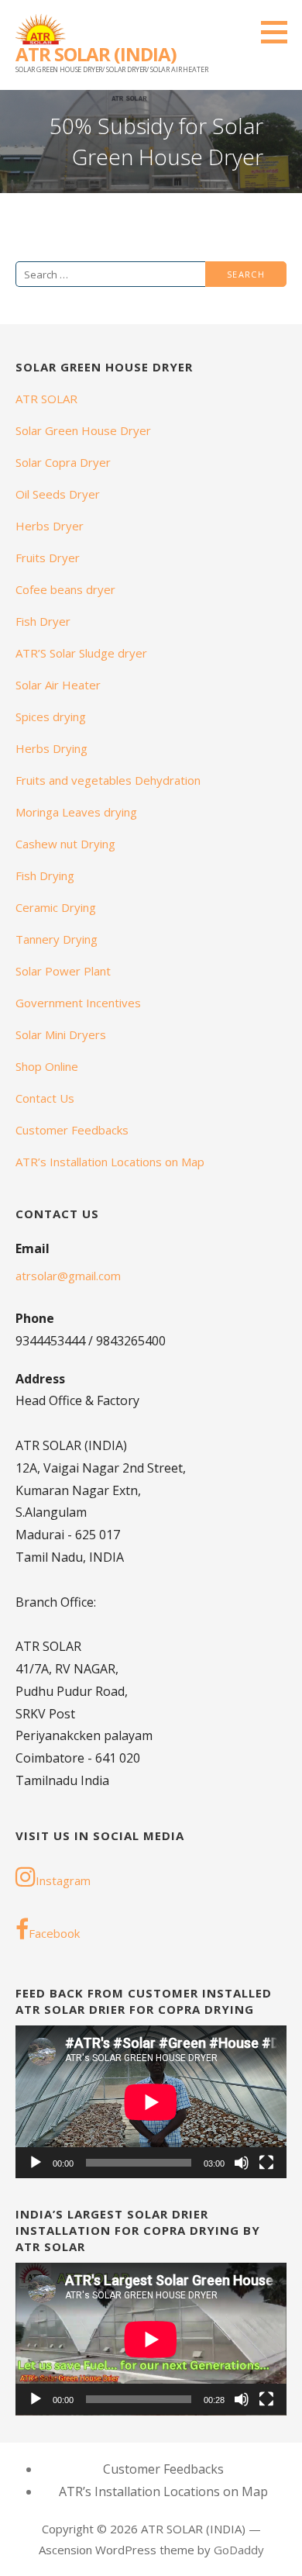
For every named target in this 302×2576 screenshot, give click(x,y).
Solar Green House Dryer (83, 430)
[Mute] (242, 2163)
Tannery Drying (57, 939)
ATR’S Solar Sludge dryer (81, 653)
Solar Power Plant (63, 971)
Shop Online (47, 1066)
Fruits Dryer (48, 558)
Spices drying (51, 717)
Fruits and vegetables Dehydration (108, 780)
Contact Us (45, 1098)
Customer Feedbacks (72, 1130)
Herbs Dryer (50, 526)
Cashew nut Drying (65, 844)
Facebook (54, 1933)
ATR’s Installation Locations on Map (110, 1162)
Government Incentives (78, 1003)
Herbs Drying (51, 748)
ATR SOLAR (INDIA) (96, 54)
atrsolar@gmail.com (68, 1276)
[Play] (36, 2163)
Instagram (63, 1880)
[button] (280, 32)
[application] (151, 2102)
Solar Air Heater (58, 685)
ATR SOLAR (46, 399)
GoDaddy (239, 2550)
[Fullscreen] (266, 2163)
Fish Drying (45, 875)
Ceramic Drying (56, 907)
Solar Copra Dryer (63, 462)
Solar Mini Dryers (61, 1034)
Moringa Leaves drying (76, 812)
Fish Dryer (43, 621)
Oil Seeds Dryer (58, 494)
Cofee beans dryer (65, 589)
